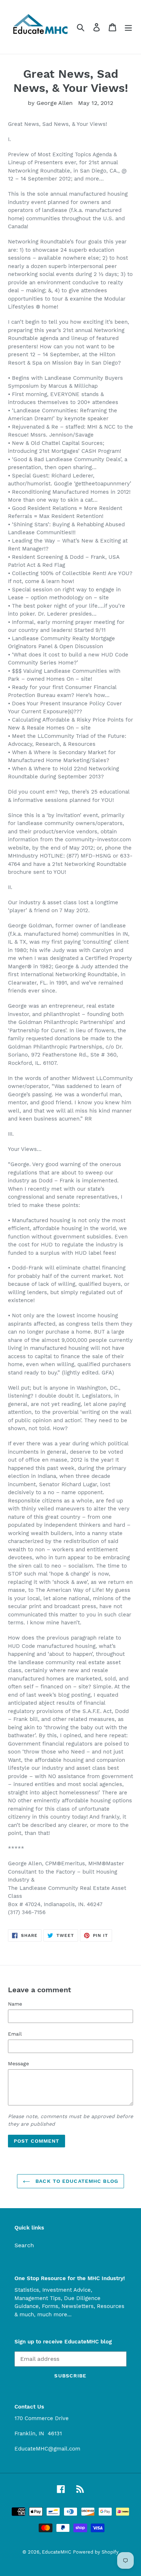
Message (18, 2063)
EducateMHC (57, 2552)
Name (15, 2004)
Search (24, 2245)
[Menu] (128, 27)
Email (15, 2034)
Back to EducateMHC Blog (76, 2181)
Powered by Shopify (96, 2552)
